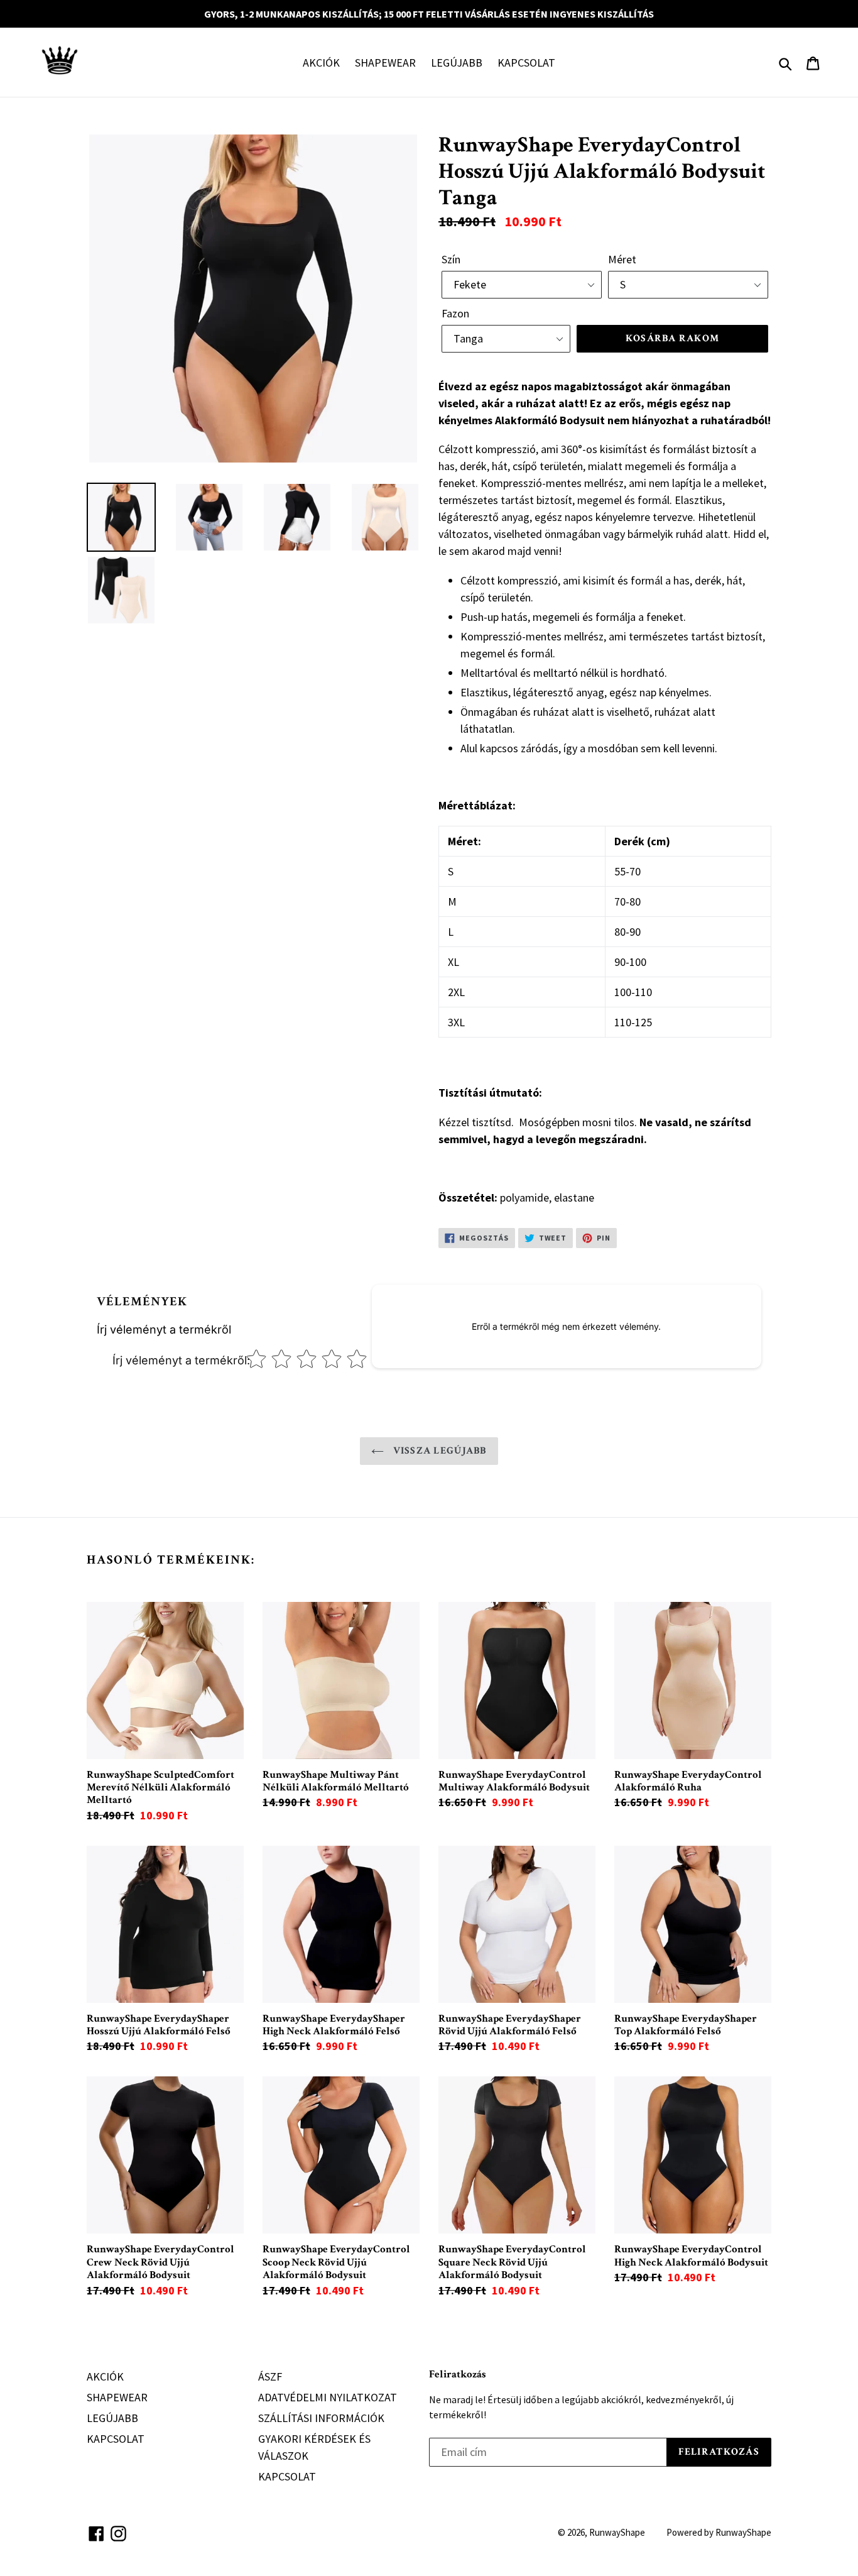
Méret (622, 259)
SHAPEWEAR (385, 63)
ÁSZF (270, 2376)
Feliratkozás (458, 2374)
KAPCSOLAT (526, 63)
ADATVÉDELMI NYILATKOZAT (328, 2397)
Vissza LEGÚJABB (438, 1451)
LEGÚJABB (457, 63)
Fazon (455, 313)
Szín (451, 259)
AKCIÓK (321, 63)
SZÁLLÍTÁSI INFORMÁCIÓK (321, 2418)
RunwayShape (617, 2532)
